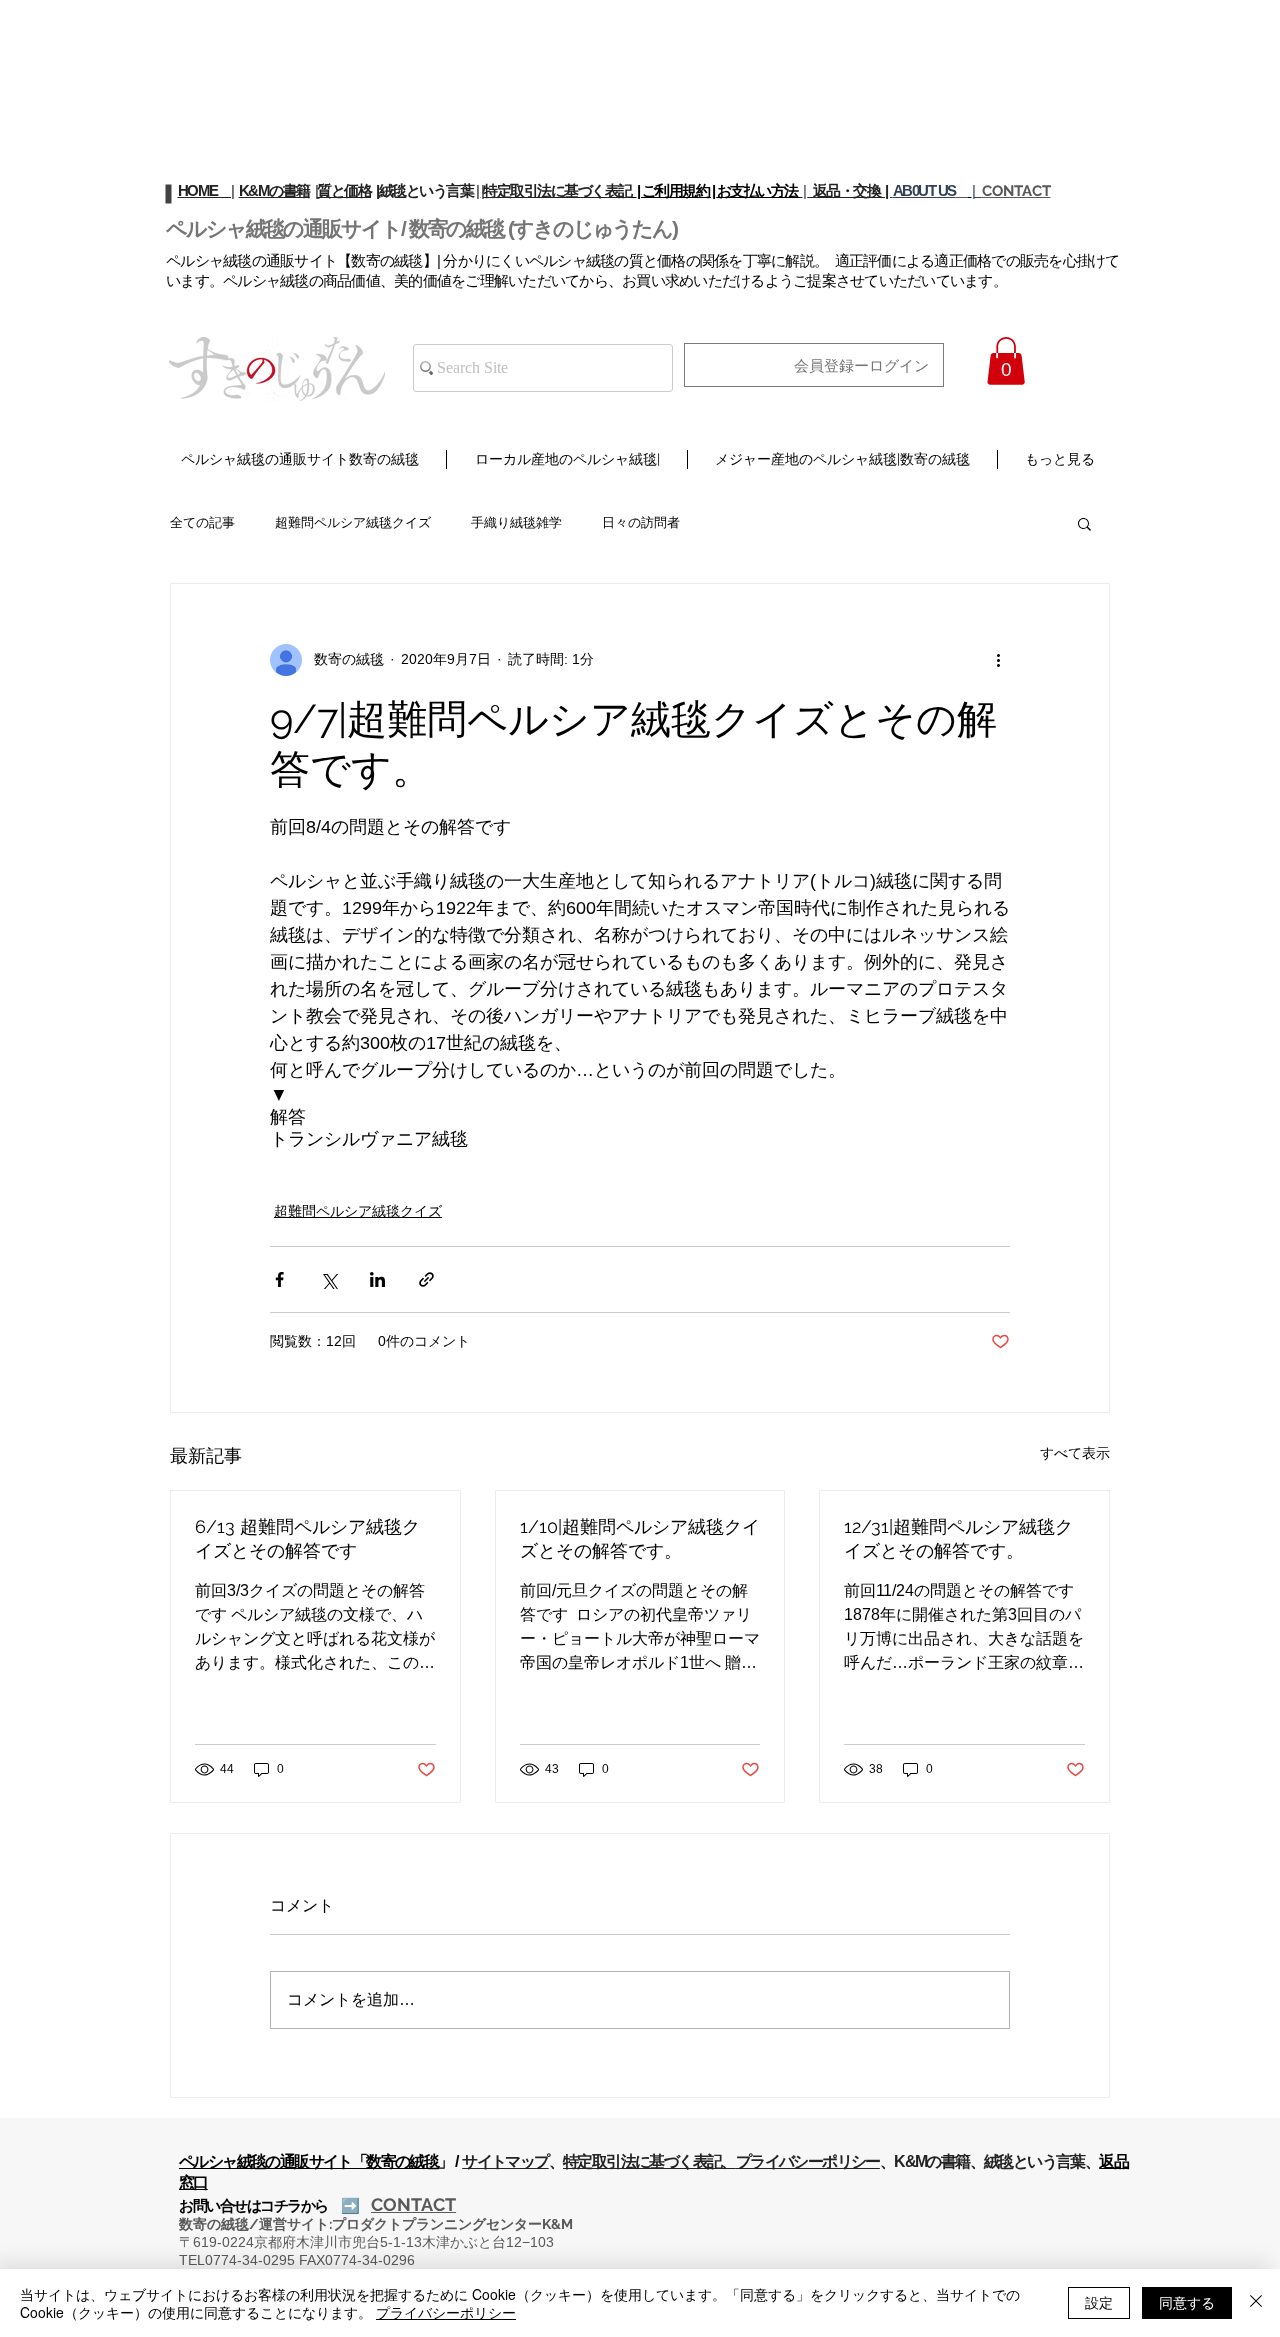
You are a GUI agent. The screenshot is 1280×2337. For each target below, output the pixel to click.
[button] (1006, 361)
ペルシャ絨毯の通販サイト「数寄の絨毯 (308, 2161)
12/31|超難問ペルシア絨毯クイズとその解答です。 (958, 1538)
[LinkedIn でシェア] (377, 1279)
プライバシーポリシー (808, 2161)
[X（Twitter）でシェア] (328, 1279)
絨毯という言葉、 (1041, 2161)
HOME (205, 190)
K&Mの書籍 (274, 190)
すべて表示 (1075, 1453)
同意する (1187, 2302)
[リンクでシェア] (426, 1279)
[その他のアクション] (998, 660)
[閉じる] (1256, 2303)
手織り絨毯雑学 (516, 522)
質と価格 (344, 190)
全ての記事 (202, 522)
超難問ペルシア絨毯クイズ (353, 522)
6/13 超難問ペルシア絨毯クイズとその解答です (307, 1538)
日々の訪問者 (641, 522)
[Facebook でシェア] (279, 1279)
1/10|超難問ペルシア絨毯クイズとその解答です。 (640, 1538)
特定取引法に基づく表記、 (649, 2161)
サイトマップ (505, 2161)
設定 (1099, 2302)
